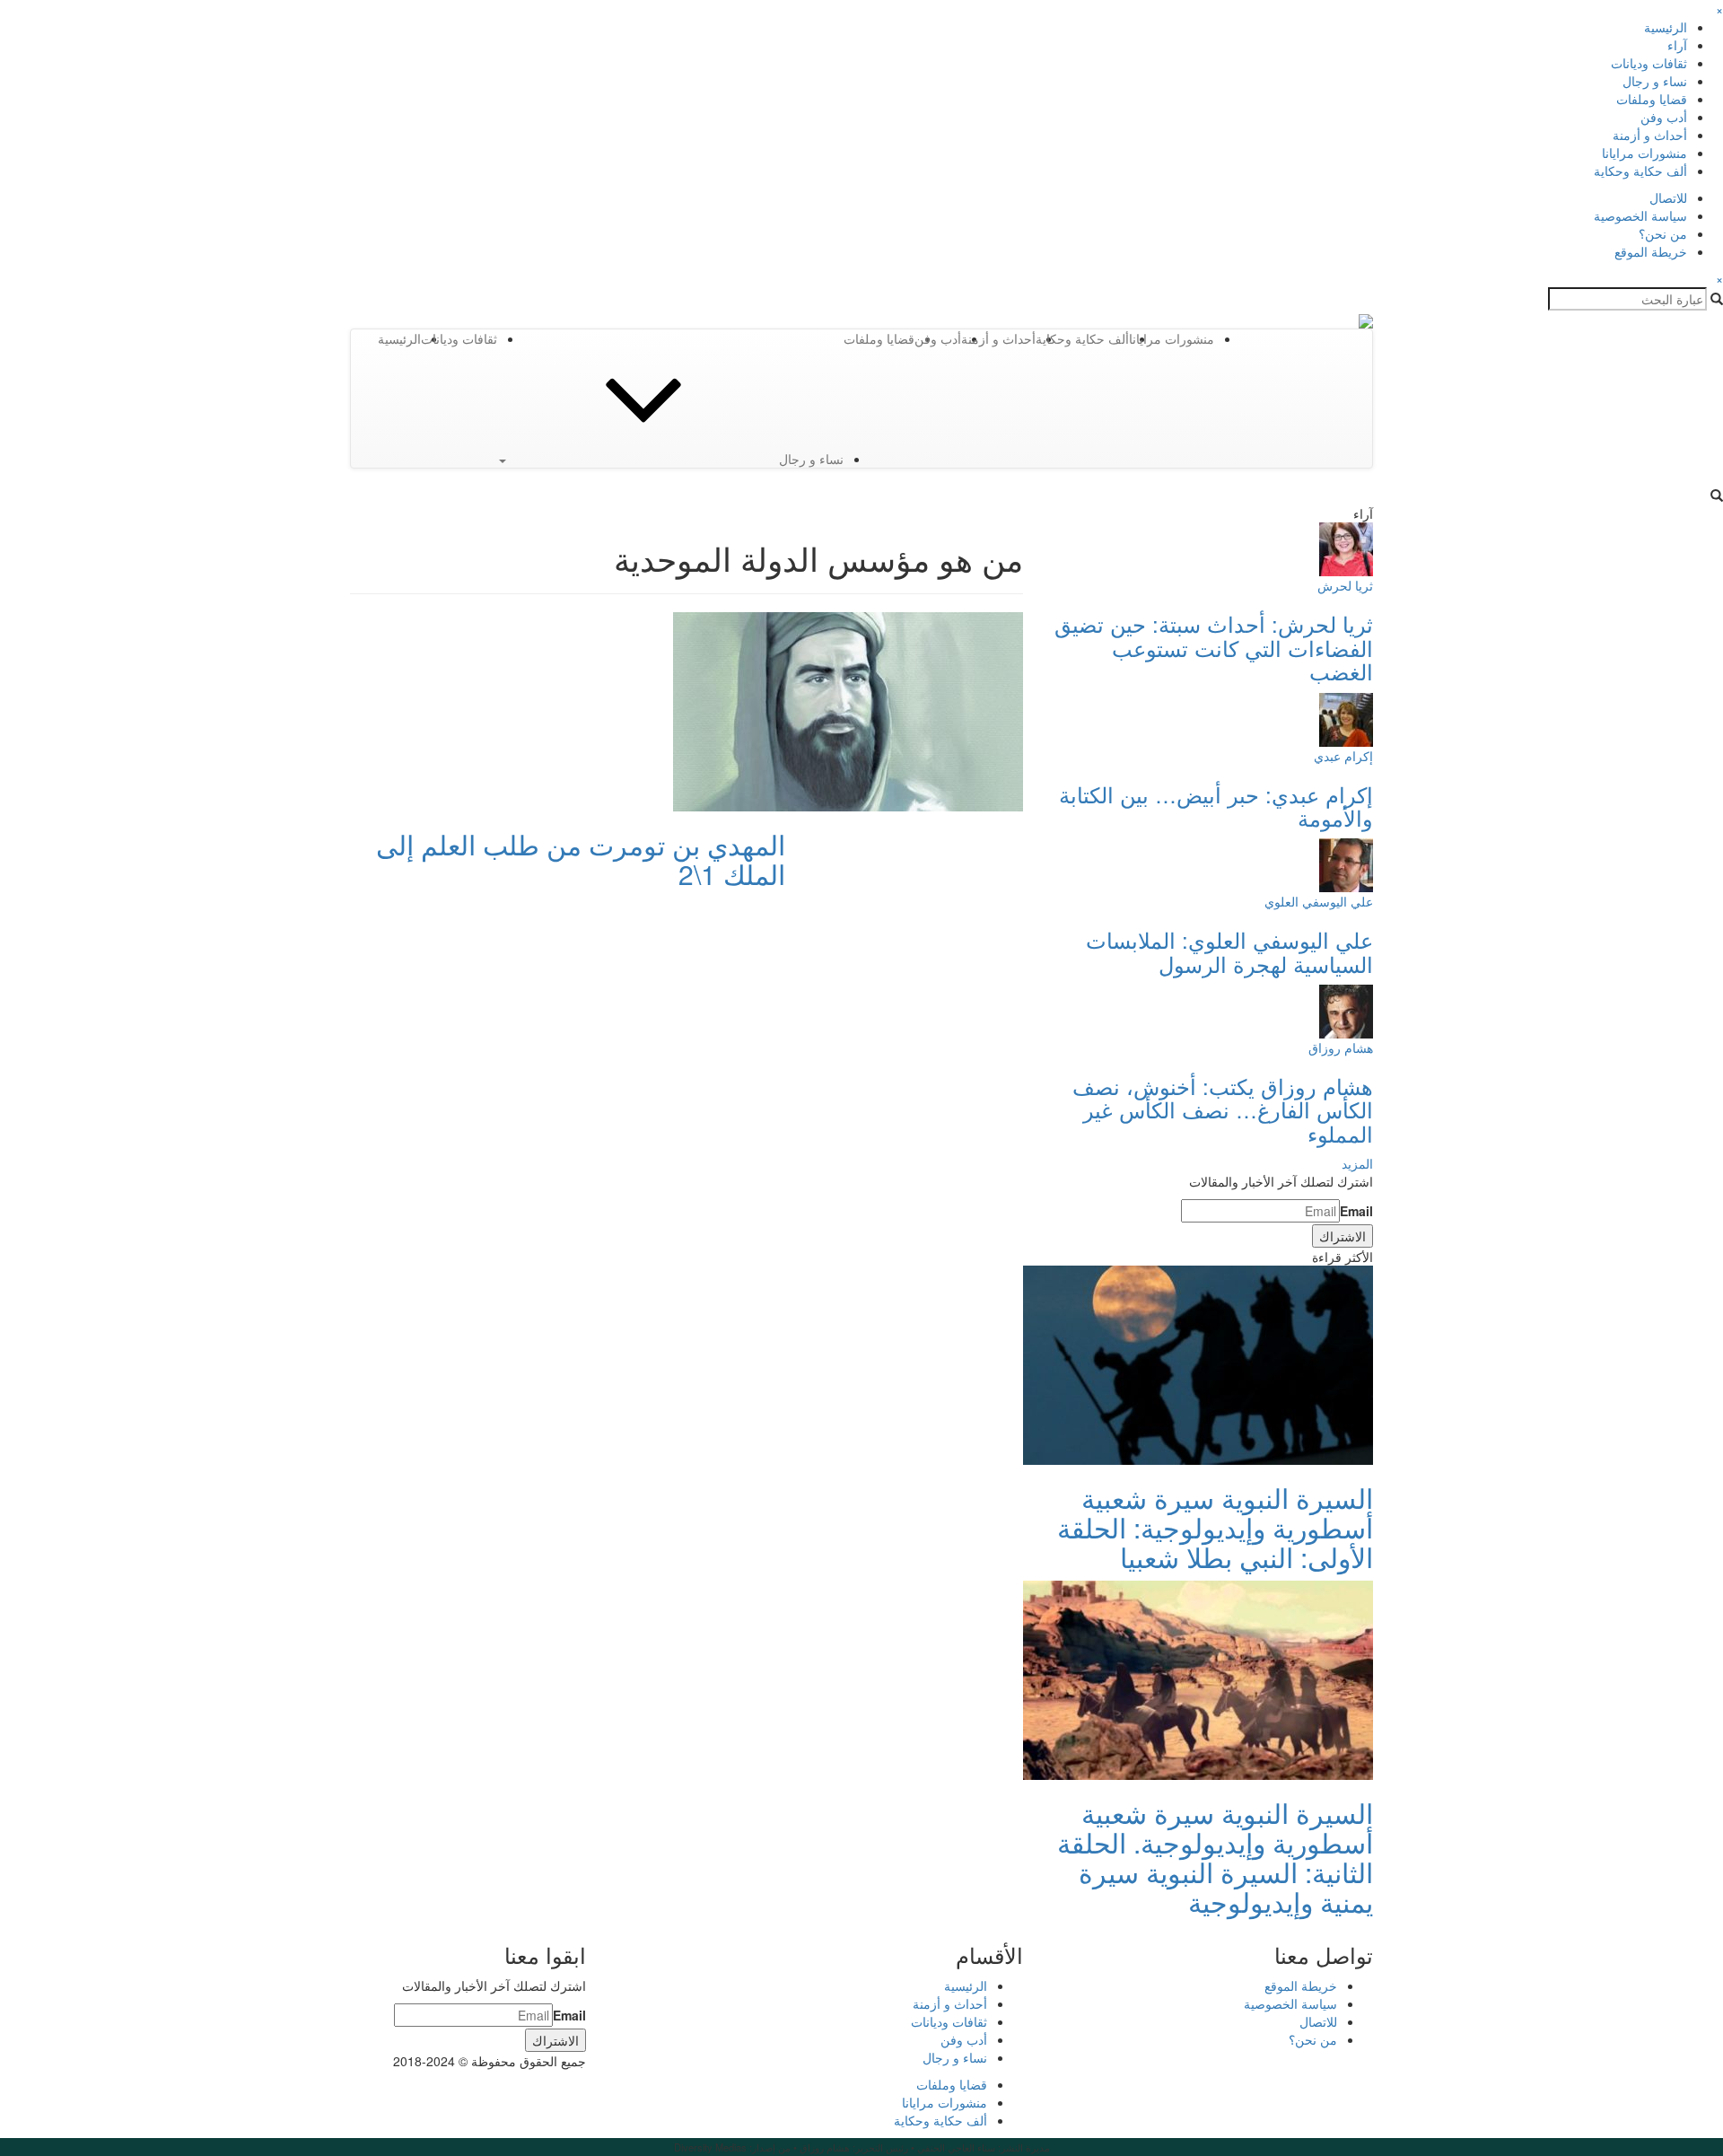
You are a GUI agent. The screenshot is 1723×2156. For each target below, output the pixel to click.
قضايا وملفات (1652, 99)
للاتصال (1668, 197)
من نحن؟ (1663, 233)
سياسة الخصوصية (1640, 215)
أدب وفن (1664, 117)
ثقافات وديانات (1649, 63)
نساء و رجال (1655, 81)
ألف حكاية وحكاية (1640, 171)
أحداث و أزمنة (1650, 135)
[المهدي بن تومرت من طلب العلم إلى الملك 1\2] (848, 710)
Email (1356, 1211)
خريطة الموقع (1651, 251)
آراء (1677, 45)
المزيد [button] (1357, 1163)
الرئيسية (1666, 27)
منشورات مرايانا (1644, 153)
